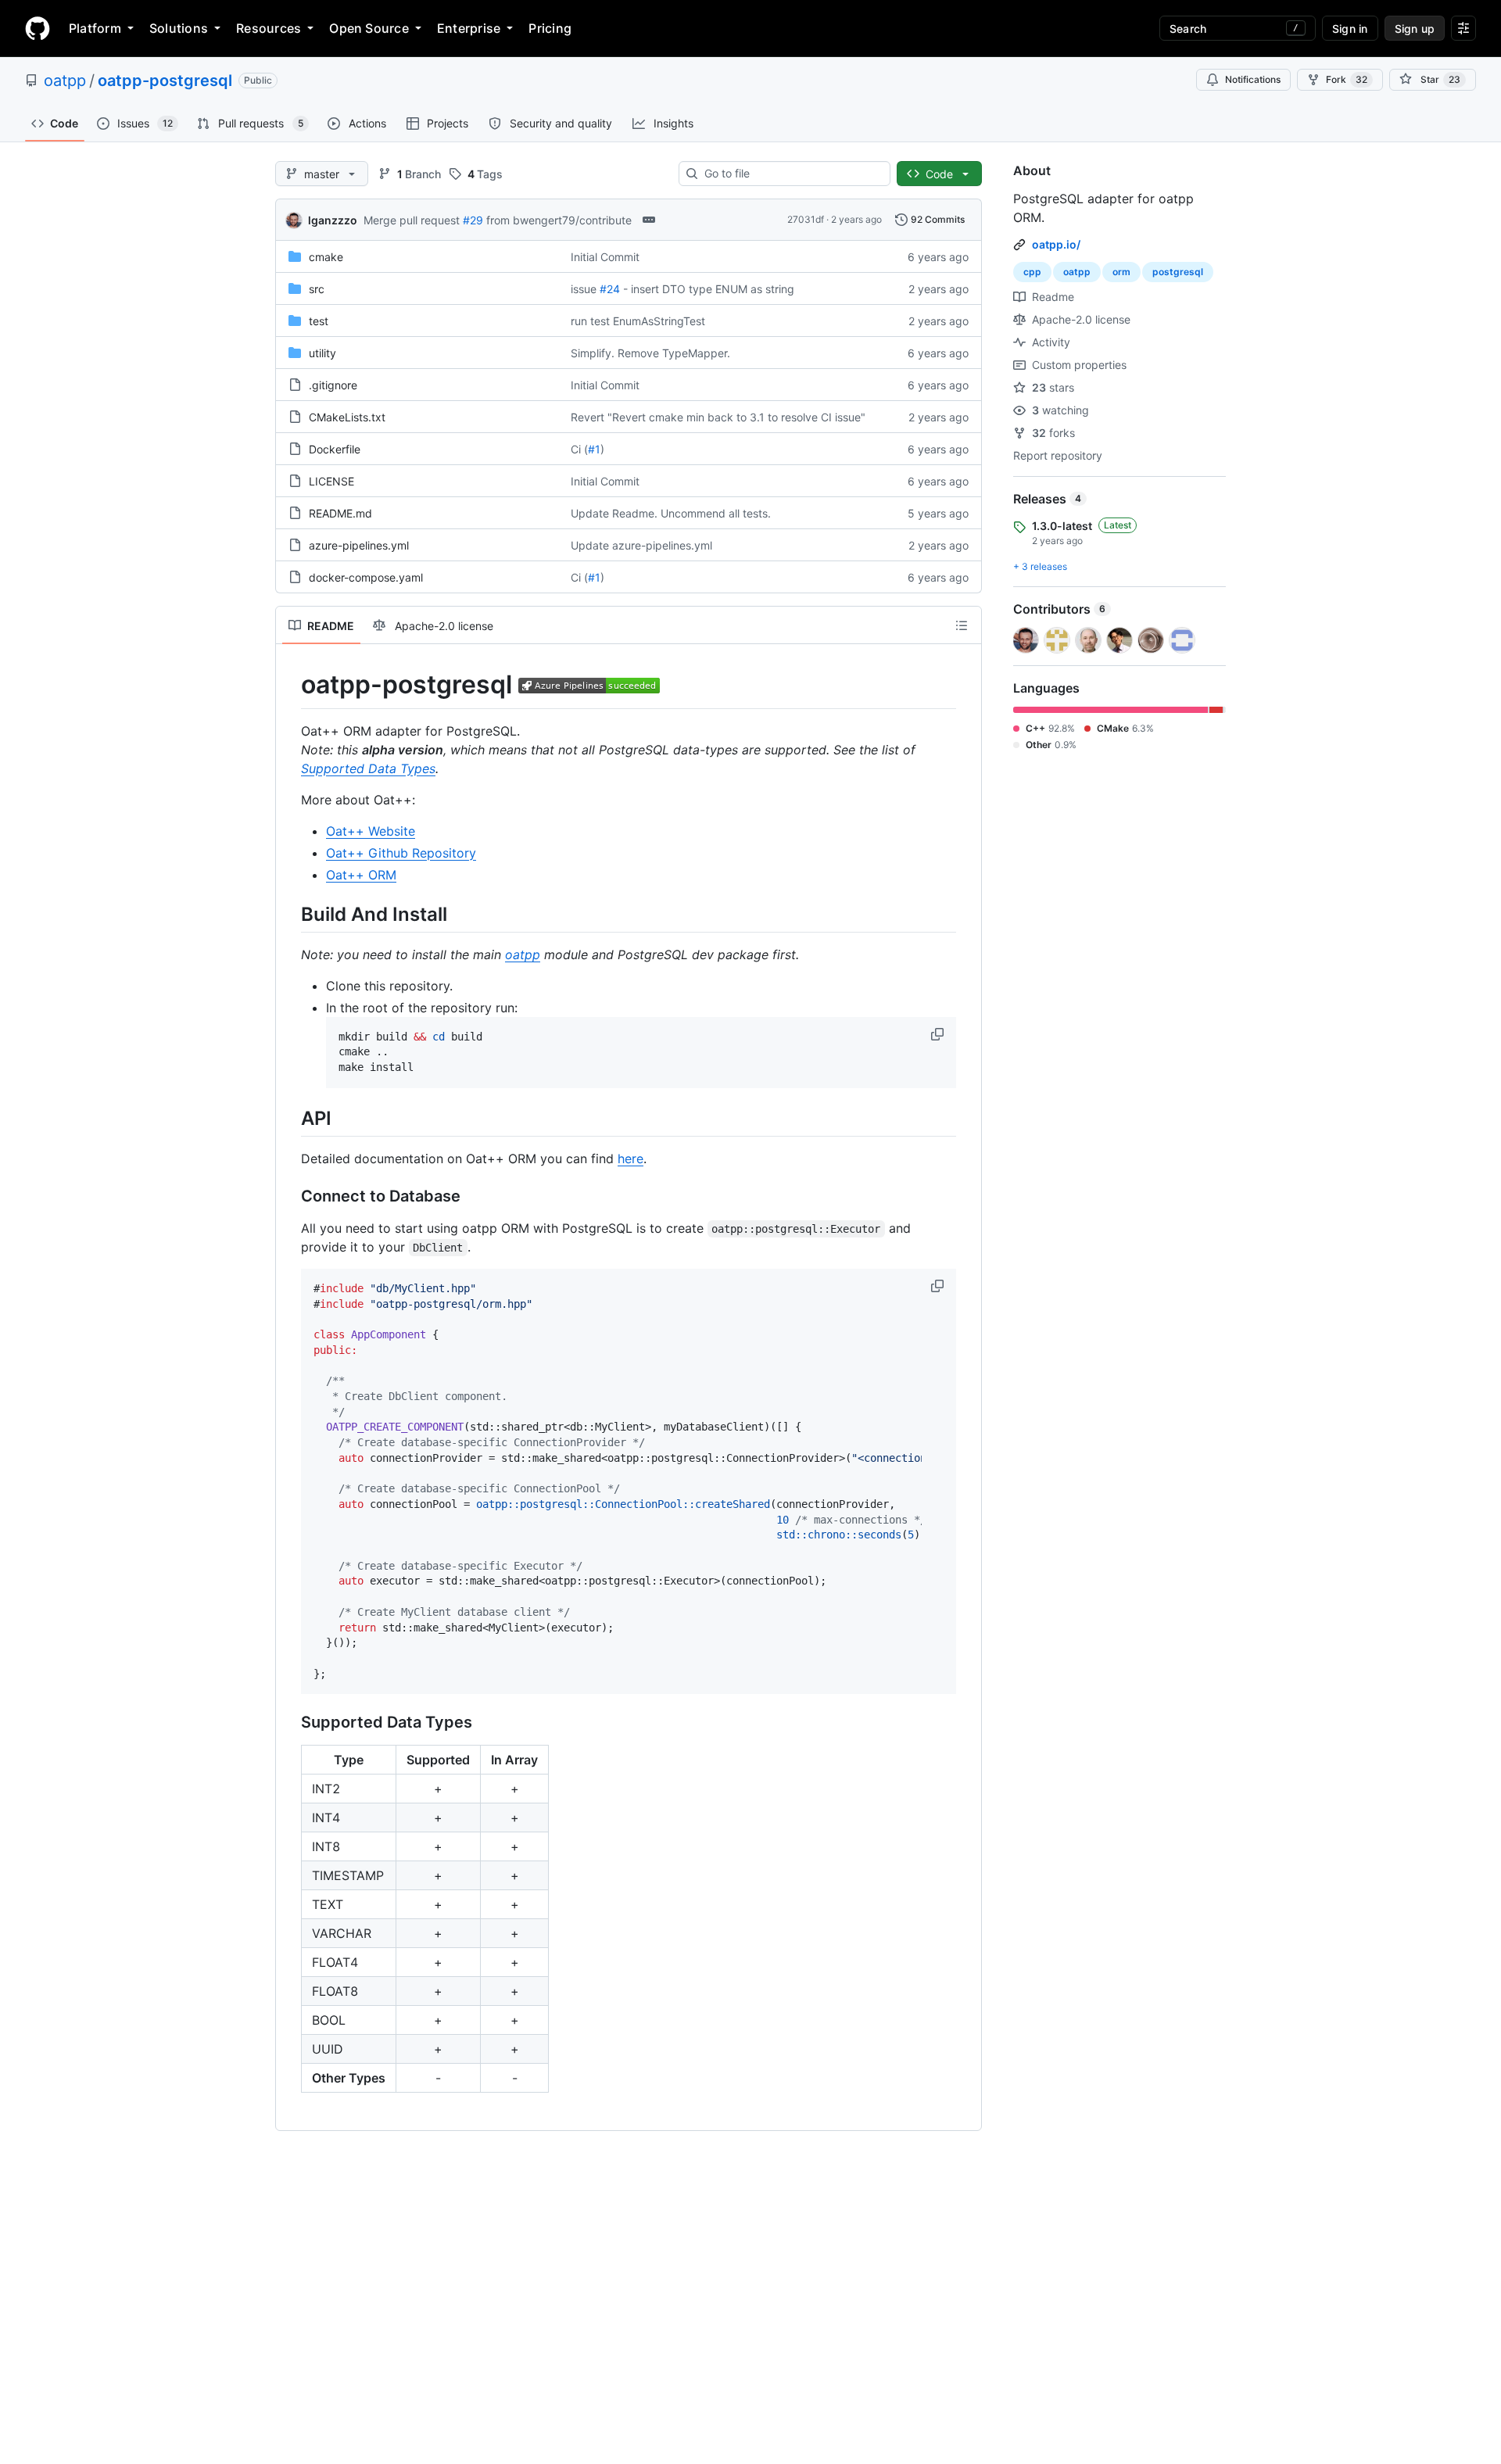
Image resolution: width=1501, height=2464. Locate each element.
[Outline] (962, 625)
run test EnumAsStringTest (638, 321)
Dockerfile (335, 449)
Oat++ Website (371, 831)
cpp (1032, 272)
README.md (340, 513)
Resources (269, 28)
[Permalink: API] (290, 1118)
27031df (806, 219)
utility (322, 353)
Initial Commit (605, 257)
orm (1121, 272)
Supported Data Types (368, 768)
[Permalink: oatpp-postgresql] (290, 685)
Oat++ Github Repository (401, 853)
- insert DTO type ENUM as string (709, 289)
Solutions (179, 28)
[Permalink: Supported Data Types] (290, 1723)
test (319, 321)
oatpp (65, 81)
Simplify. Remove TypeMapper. (650, 353)
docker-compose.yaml (366, 577)
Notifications (1253, 79)
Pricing (550, 28)
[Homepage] (38, 28)
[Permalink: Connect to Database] (290, 1197)
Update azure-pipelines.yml (641, 545)
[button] (939, 1034)
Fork (1347, 79)
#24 (610, 289)
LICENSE (331, 481)
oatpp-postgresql (165, 81)
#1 (594, 449)
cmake (326, 257)
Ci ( (579, 449)
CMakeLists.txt (347, 417)
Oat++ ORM (361, 875)
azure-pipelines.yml (359, 545)
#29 (473, 220)
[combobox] (791, 174)
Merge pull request (412, 220)
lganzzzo (333, 220)
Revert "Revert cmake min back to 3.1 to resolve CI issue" (718, 417)
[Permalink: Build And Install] (290, 914)
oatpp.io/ (1056, 244)
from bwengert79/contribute (559, 220)
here (630, 1159)
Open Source (369, 28)
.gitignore (333, 385)
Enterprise (469, 28)
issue (584, 289)
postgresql (1178, 272)
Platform (95, 28)
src (317, 289)
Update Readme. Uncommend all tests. (671, 513)
